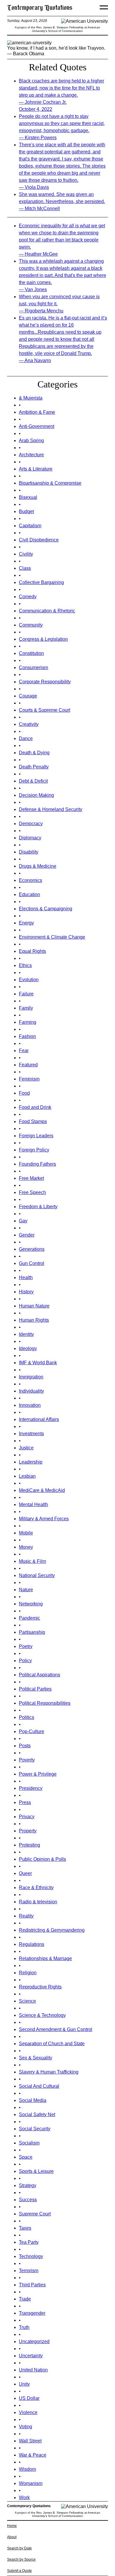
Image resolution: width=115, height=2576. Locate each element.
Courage (28, 696)
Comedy (28, 597)
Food (24, 1093)
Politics (27, 1717)
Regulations (32, 1944)
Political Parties (35, 1689)
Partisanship (32, 1632)
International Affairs (39, 1419)
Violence (28, 2412)
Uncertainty (31, 2356)
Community (31, 625)
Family (26, 1008)
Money (26, 1547)
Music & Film (32, 1561)
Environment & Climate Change (52, 937)
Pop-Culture (32, 1731)
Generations (32, 1249)
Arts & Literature (36, 469)
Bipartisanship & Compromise (50, 483)
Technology (31, 2256)
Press (25, 1802)
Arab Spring (31, 441)
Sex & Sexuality (36, 2058)
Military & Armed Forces (44, 1519)
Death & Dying (34, 753)
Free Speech (32, 1192)
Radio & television (38, 1902)
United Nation (33, 2370)
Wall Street (30, 2441)
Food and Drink (35, 1107)
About (12, 2537)
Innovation (30, 1405)
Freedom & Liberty (38, 1207)
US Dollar (29, 2398)
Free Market (31, 1178)
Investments (31, 1434)
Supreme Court (35, 2214)
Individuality (31, 1391)
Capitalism (30, 526)
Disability (29, 852)
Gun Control (32, 1263)
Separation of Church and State (52, 2044)
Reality (26, 1916)
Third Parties (32, 2285)
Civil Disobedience (39, 540)
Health (26, 1278)
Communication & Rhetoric (47, 611)
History (26, 1292)
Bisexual (28, 497)
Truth (24, 2327)
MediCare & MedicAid (42, 1490)
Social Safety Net (37, 2115)
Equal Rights (32, 951)
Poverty (27, 1760)
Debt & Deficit (33, 781)
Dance (26, 738)
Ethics (25, 965)
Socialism (29, 2143)
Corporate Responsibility (45, 682)
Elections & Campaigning (46, 909)
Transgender (32, 2313)
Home (12, 2526)
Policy (25, 1661)
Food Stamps (33, 1121)
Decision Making (36, 795)
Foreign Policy (34, 1150)
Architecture (31, 455)
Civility (26, 554)
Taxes (25, 2228)
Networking (31, 1604)
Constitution (31, 653)
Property (28, 1831)
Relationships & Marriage (45, 1958)
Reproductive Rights (40, 1987)
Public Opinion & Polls (42, 1859)
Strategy (28, 2185)
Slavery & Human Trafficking (49, 2072)
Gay (23, 1221)
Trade (25, 2299)
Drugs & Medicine (38, 866)
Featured (28, 1065)
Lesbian (27, 1476)
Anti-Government (37, 426)
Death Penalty (34, 767)
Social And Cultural (39, 2086)
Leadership (31, 1462)
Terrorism (29, 2271)
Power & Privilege (38, 1774)
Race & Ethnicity (36, 1888)
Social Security (35, 2129)
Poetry (26, 1646)
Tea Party (29, 2242)
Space (26, 2157)
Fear (24, 1051)
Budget (26, 511)
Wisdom (27, 2469)
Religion (28, 1973)
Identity (26, 1334)
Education (29, 894)
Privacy (27, 1817)
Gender (27, 1235)
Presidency (31, 1788)
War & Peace (33, 2455)
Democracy (31, 824)
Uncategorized (34, 2341)
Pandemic (29, 1618)
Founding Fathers (37, 1164)
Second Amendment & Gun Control (56, 2029)
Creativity (29, 724)
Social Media (33, 2100)
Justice (26, 1448)
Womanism (31, 2483)
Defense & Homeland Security (51, 809)
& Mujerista (31, 398)
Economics (31, 880)
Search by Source (21, 2559)
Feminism (29, 1079)
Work (24, 2498)
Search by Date (19, 2548)
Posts (25, 1746)
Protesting (29, 1845)
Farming (28, 1022)
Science (27, 2001)
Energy (26, 923)
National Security (37, 1575)
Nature (26, 1590)
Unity (24, 2384)
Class (25, 568)
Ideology (28, 1348)
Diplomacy (30, 838)
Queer (25, 1873)
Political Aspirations (40, 1675)
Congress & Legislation (43, 639)
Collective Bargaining (41, 582)
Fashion (27, 1036)
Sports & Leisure (36, 2171)
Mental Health (33, 1504)
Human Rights (34, 1320)
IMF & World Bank (38, 1363)
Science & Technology (42, 2015)
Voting (26, 2427)
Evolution (29, 980)
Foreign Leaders (36, 1136)
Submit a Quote (19, 2571)
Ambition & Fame (37, 412)
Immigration (31, 1377)
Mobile (26, 1533)
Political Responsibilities (45, 1703)
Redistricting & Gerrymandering (52, 1930)
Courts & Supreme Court (45, 710)
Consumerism (33, 667)
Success (28, 2200)
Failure (26, 994)
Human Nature (34, 1306)
